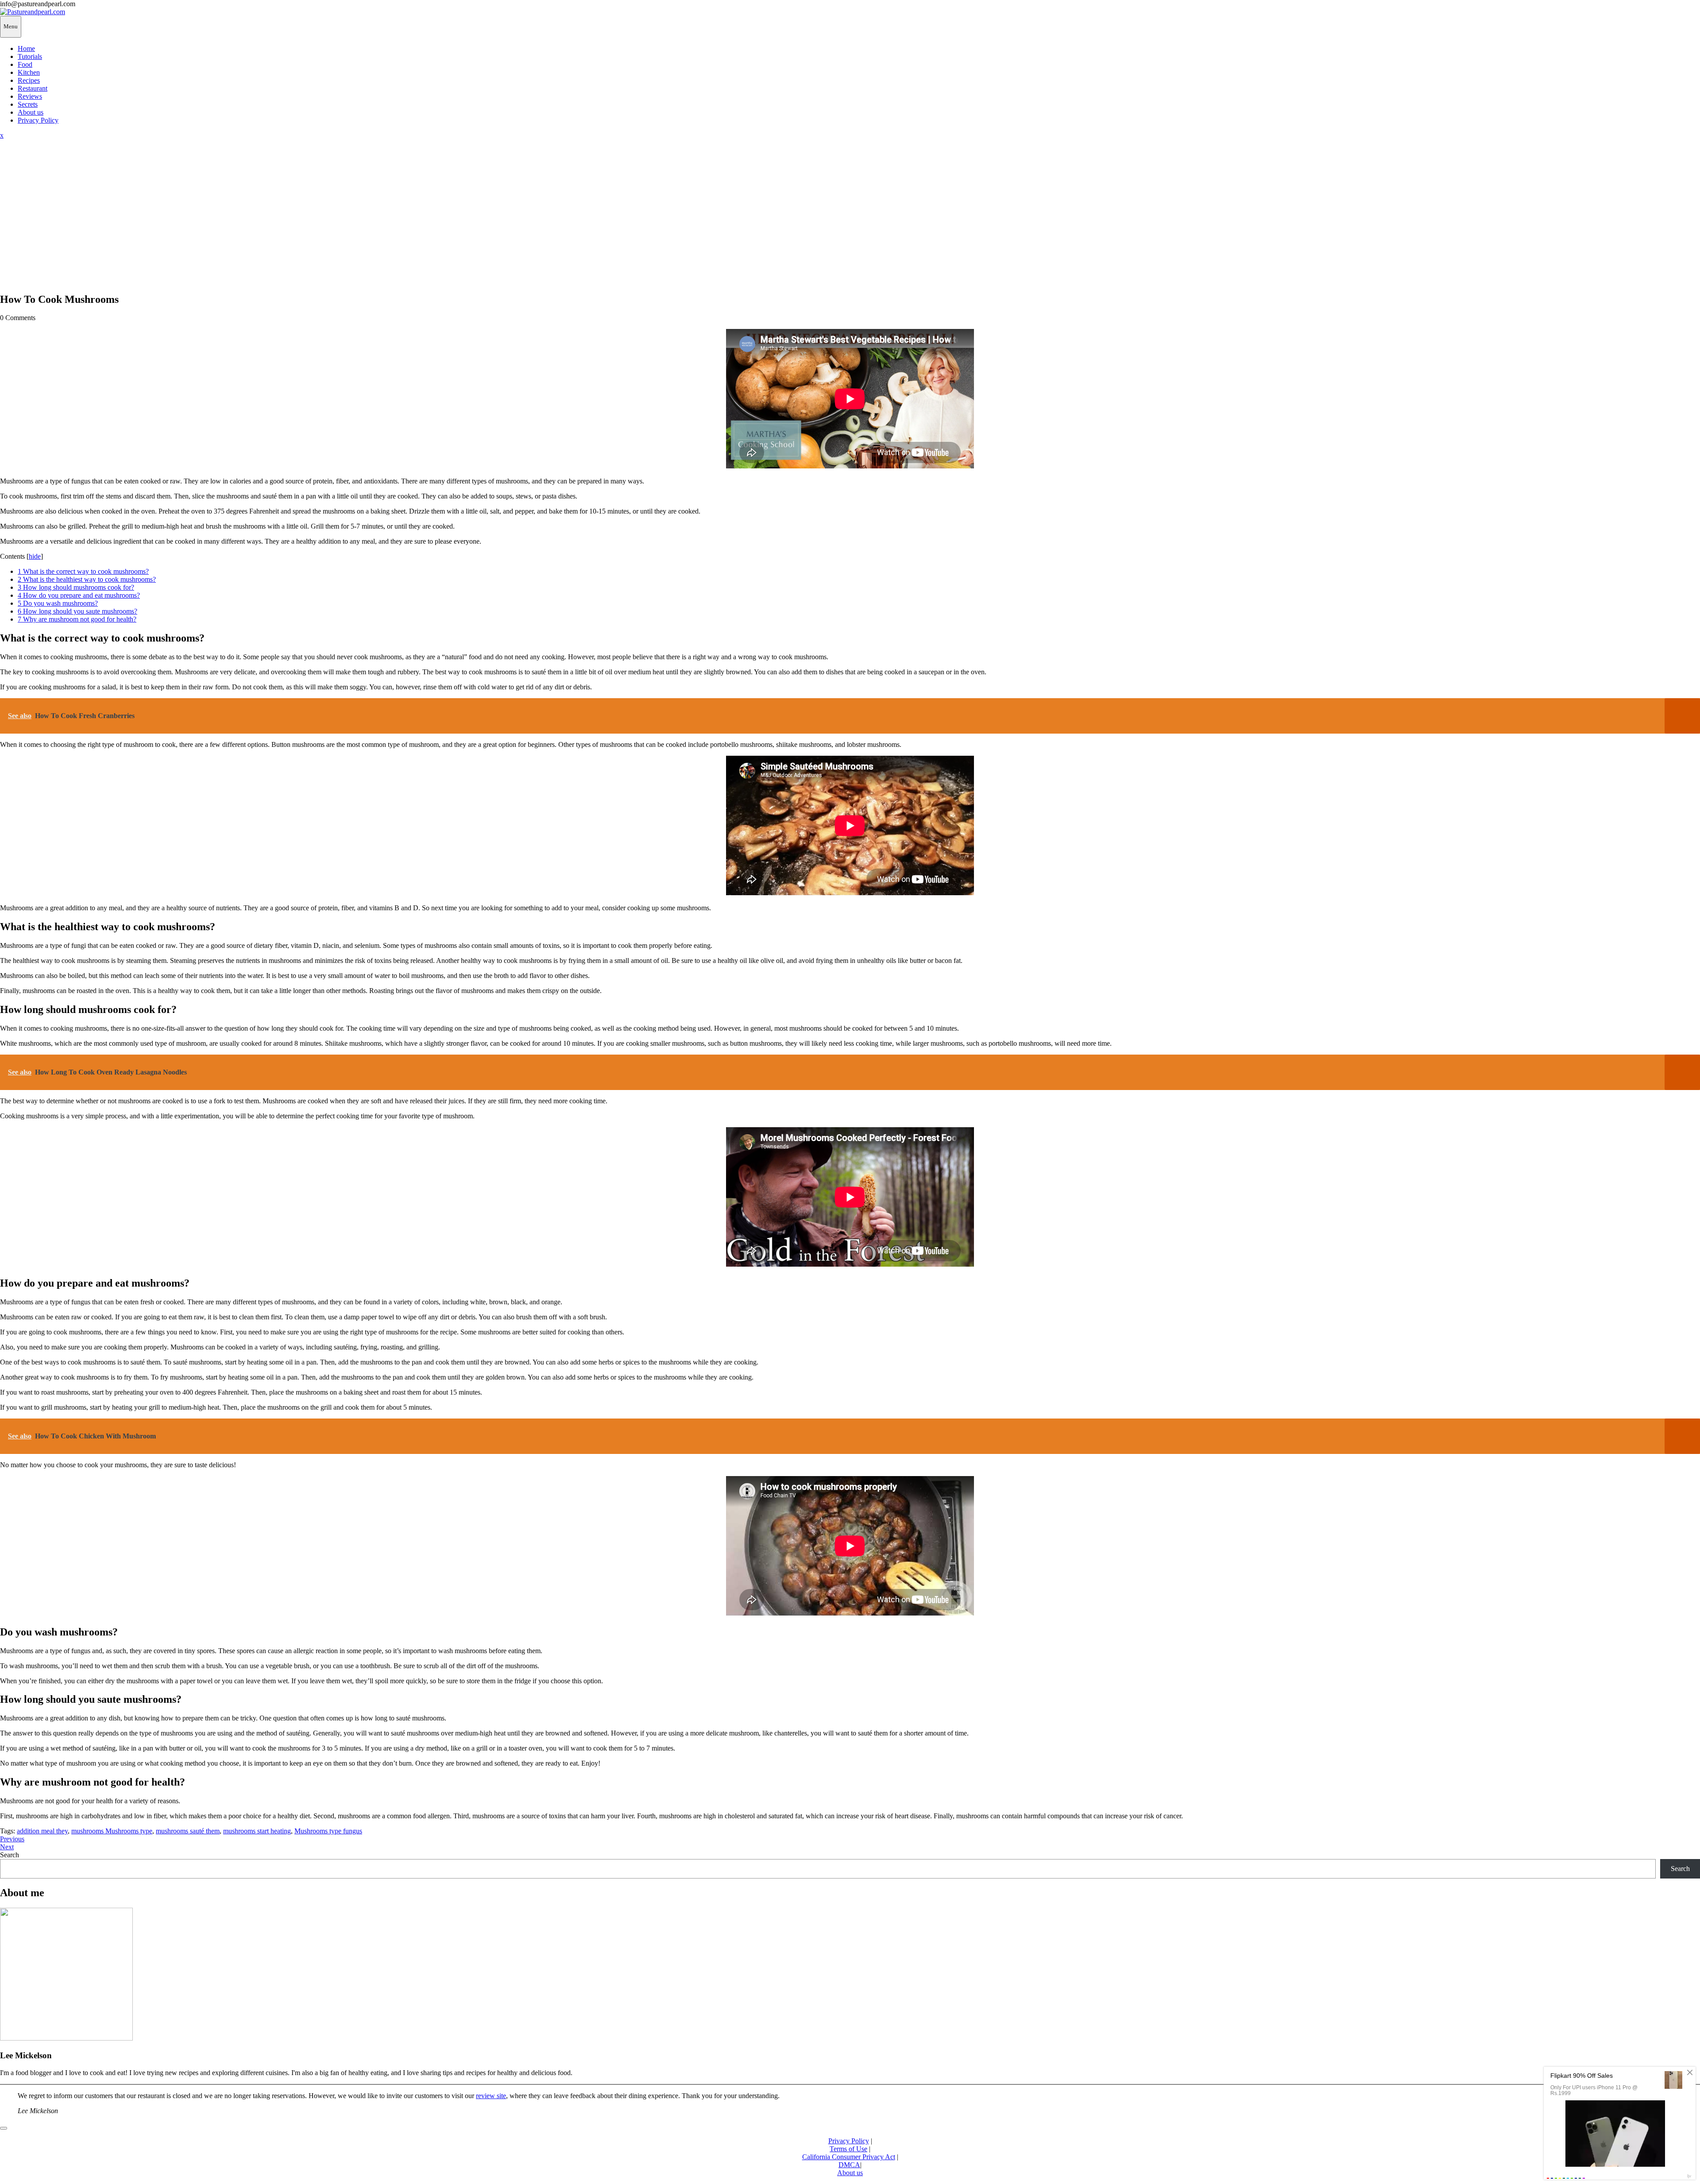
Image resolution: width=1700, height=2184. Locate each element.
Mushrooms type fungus (328, 1831)
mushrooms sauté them (188, 1831)
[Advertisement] (850, 223)
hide (35, 556)
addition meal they (42, 1831)
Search (10, 1855)
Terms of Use (848, 2149)
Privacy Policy (38, 120)
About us (31, 112)
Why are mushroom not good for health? (77, 619)
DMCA (849, 2165)
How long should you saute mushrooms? (77, 611)
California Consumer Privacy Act (849, 2157)
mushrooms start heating (257, 1831)
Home (26, 48)
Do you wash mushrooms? (58, 603)
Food (25, 64)
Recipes (29, 80)
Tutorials (30, 56)
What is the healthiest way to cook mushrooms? (87, 579)
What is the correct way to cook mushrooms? (83, 571)
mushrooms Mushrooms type (112, 1831)
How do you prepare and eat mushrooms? (79, 595)
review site (491, 2096)
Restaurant (33, 88)
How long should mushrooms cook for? (76, 587)
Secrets (28, 104)
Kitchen (29, 72)
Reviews (30, 96)
